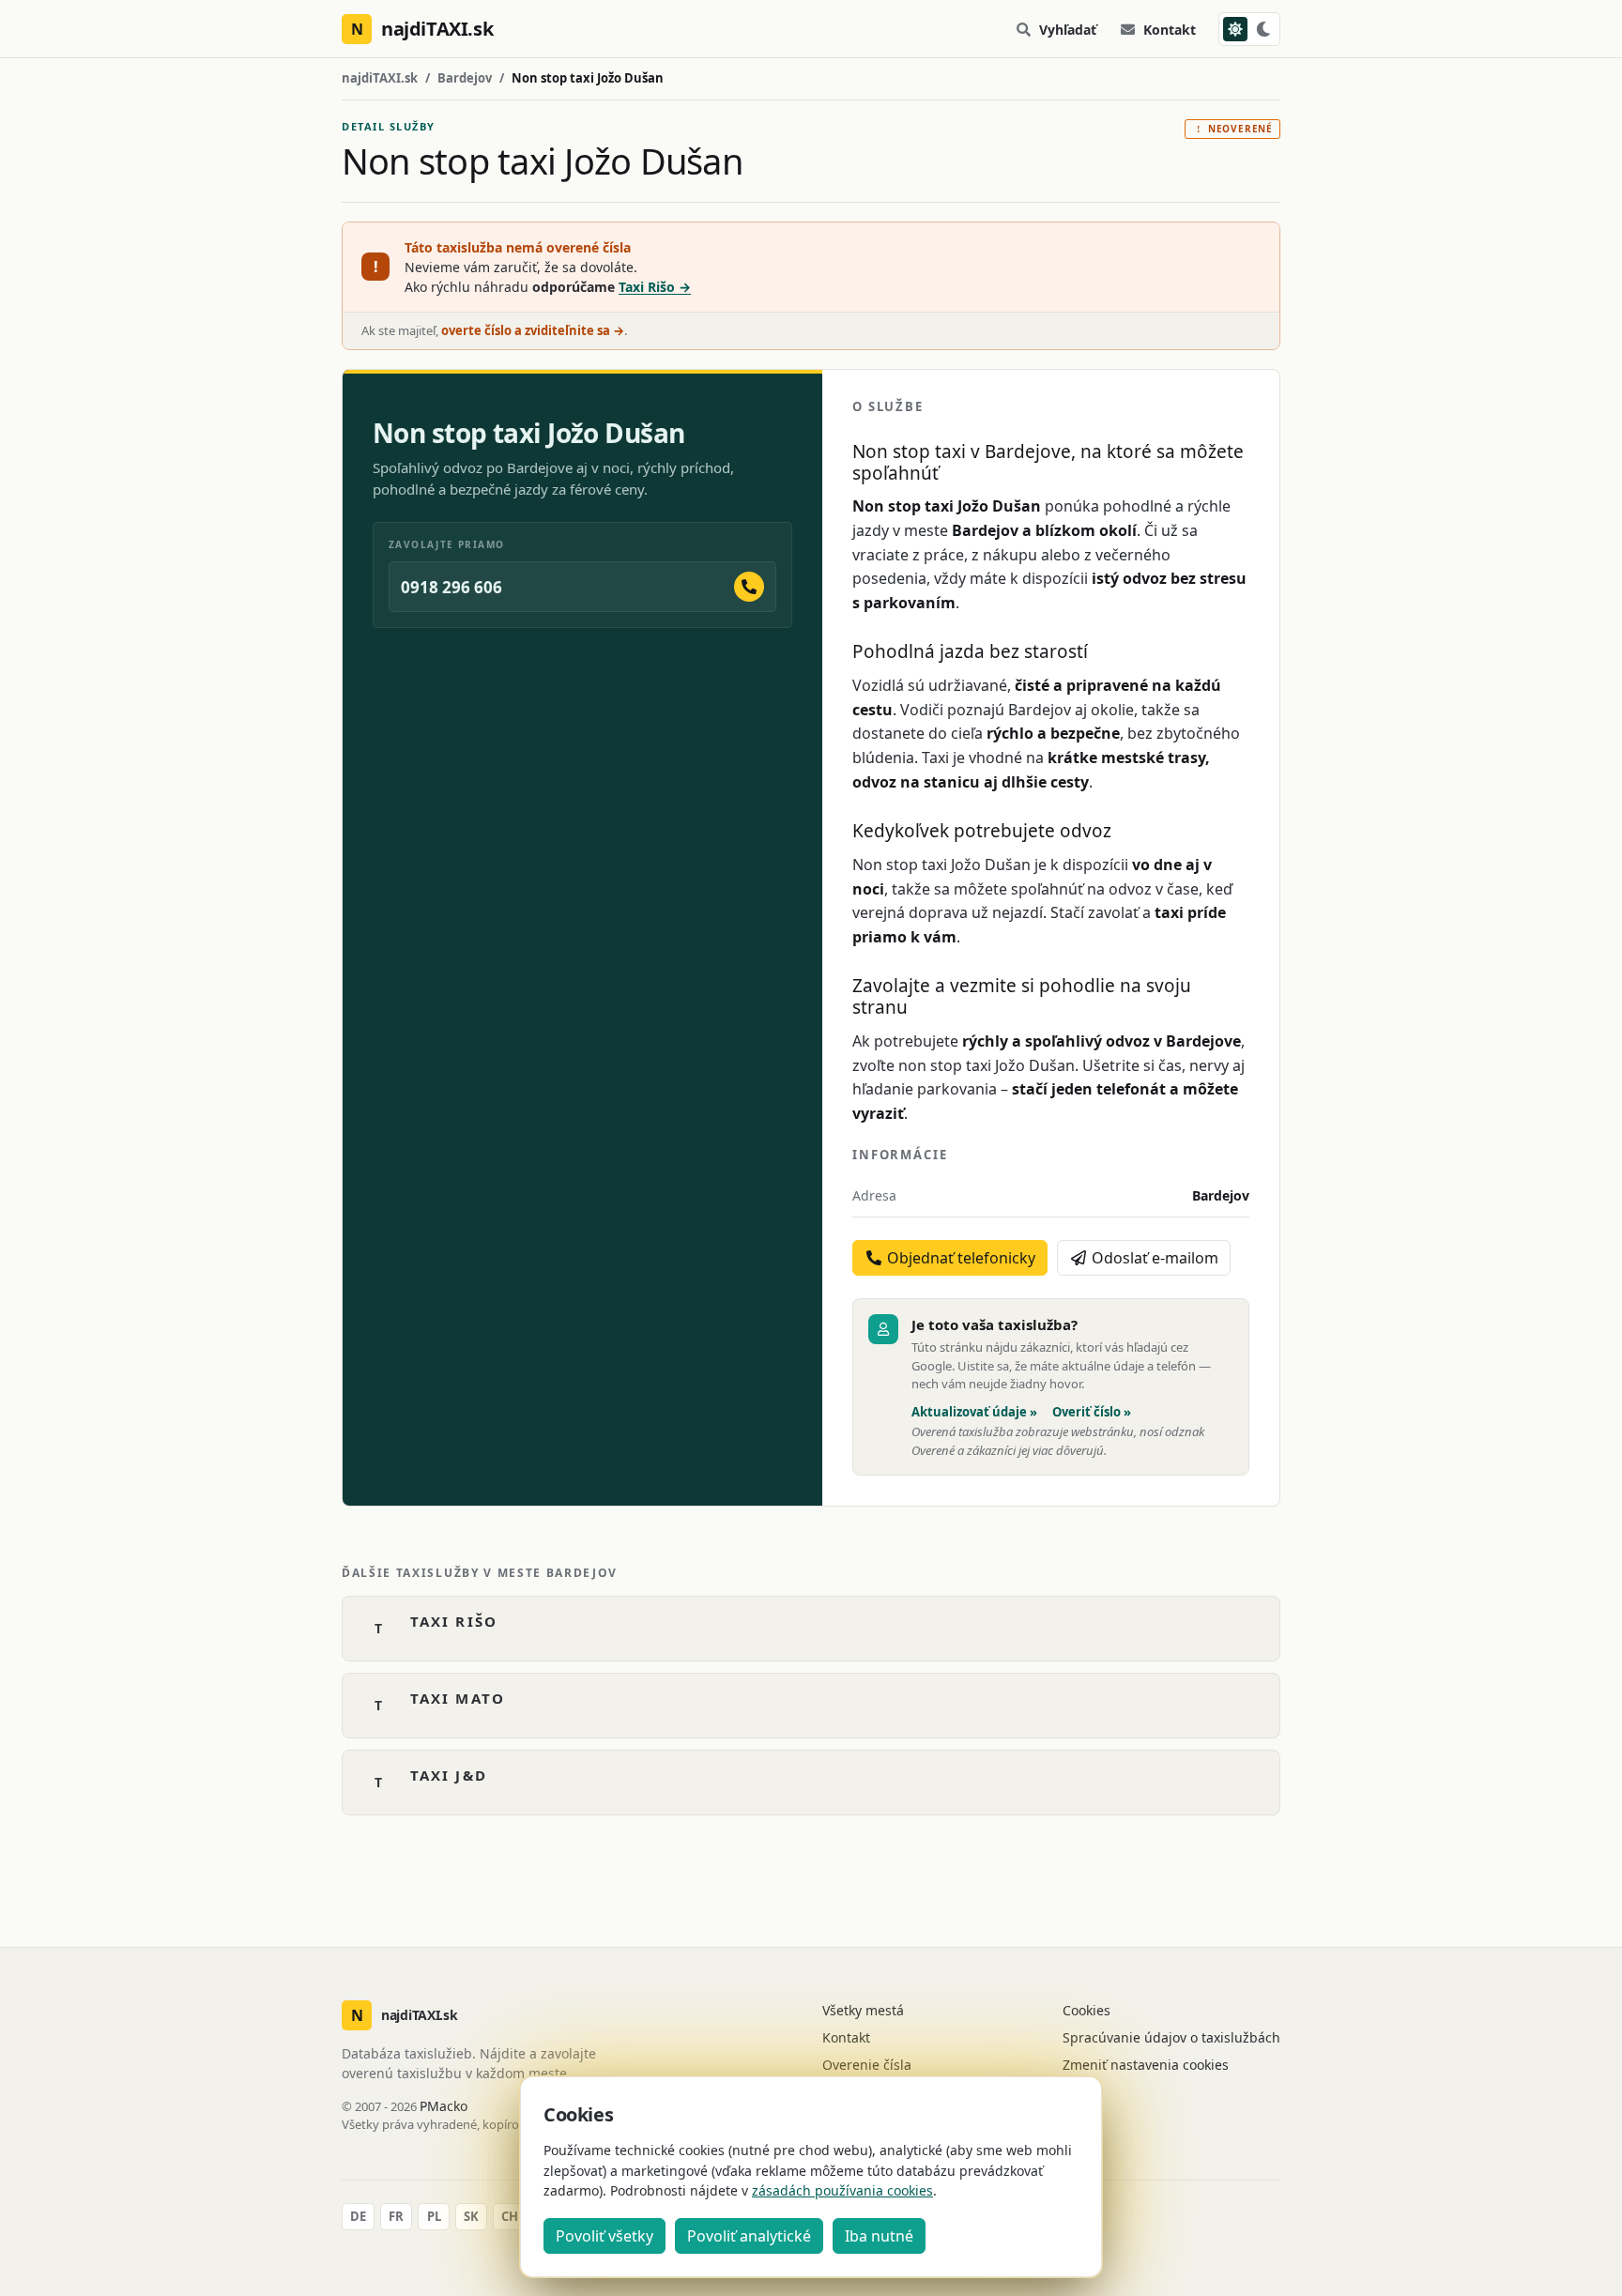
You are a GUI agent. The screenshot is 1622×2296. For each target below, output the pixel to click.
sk (471, 2216)
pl (434, 2216)
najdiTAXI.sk (380, 78)
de (358, 2216)
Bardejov (465, 78)
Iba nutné (879, 2236)
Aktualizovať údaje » (974, 1412)
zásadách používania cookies (842, 2190)
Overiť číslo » (1092, 1412)
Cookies (1086, 2010)
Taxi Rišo (454, 1621)
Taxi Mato (458, 1698)
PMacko (444, 2106)
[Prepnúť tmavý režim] (1249, 29)
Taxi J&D (449, 1775)
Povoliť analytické (749, 2236)
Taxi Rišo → (655, 287)
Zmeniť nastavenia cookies (1146, 2065)
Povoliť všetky (604, 2236)
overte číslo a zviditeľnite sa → (533, 330)
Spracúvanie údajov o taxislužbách (1171, 2037)
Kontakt (1170, 30)
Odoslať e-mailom (1153, 1258)
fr (396, 2216)
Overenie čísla (867, 2065)
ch (510, 2216)
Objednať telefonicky (959, 1258)
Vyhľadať (1068, 30)
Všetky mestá (863, 2010)
